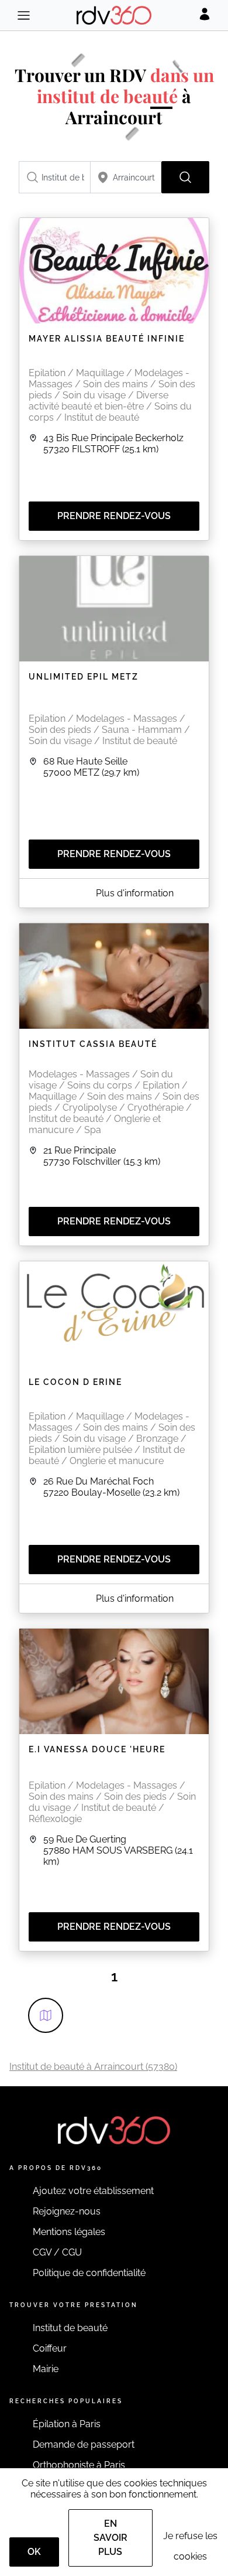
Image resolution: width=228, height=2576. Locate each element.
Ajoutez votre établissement (93, 2191)
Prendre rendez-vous (114, 516)
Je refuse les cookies (190, 2546)
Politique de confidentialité (89, 2273)
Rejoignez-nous (67, 2211)
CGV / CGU (57, 2252)
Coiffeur (50, 2348)
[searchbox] (55, 177)
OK (34, 2552)
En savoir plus (110, 2538)
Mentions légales (69, 2232)
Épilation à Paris (67, 2424)
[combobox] (55, 177)
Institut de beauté (70, 2328)
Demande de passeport (84, 2444)
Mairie (46, 2369)
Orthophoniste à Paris (79, 2465)
